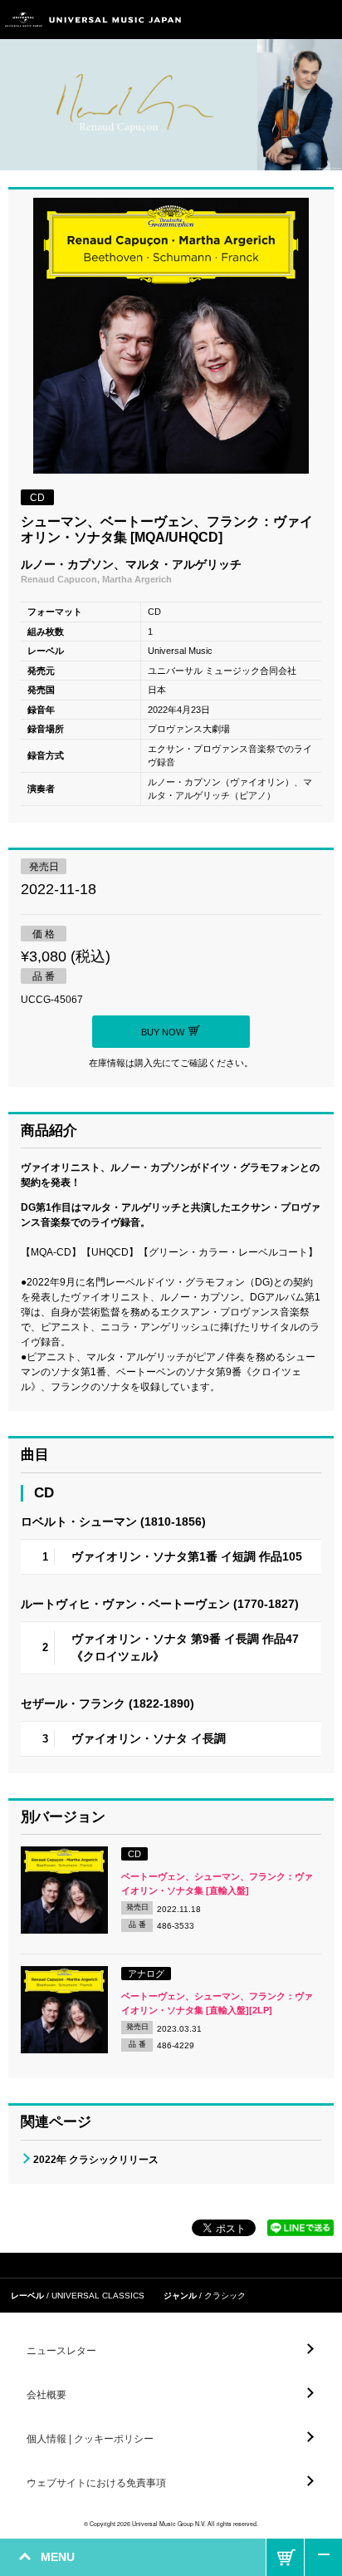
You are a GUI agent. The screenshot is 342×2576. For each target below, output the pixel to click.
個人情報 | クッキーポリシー (90, 2439)
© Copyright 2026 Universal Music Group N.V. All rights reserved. (171, 2524)
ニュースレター (61, 2351)
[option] (171, 338)
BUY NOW (285, 2557)
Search (286, 20)
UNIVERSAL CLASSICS (98, 2296)
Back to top (323, 2557)
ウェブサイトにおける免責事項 (96, 2483)
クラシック (225, 2296)
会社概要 (46, 2395)
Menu (323, 20)
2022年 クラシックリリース (96, 2160)
